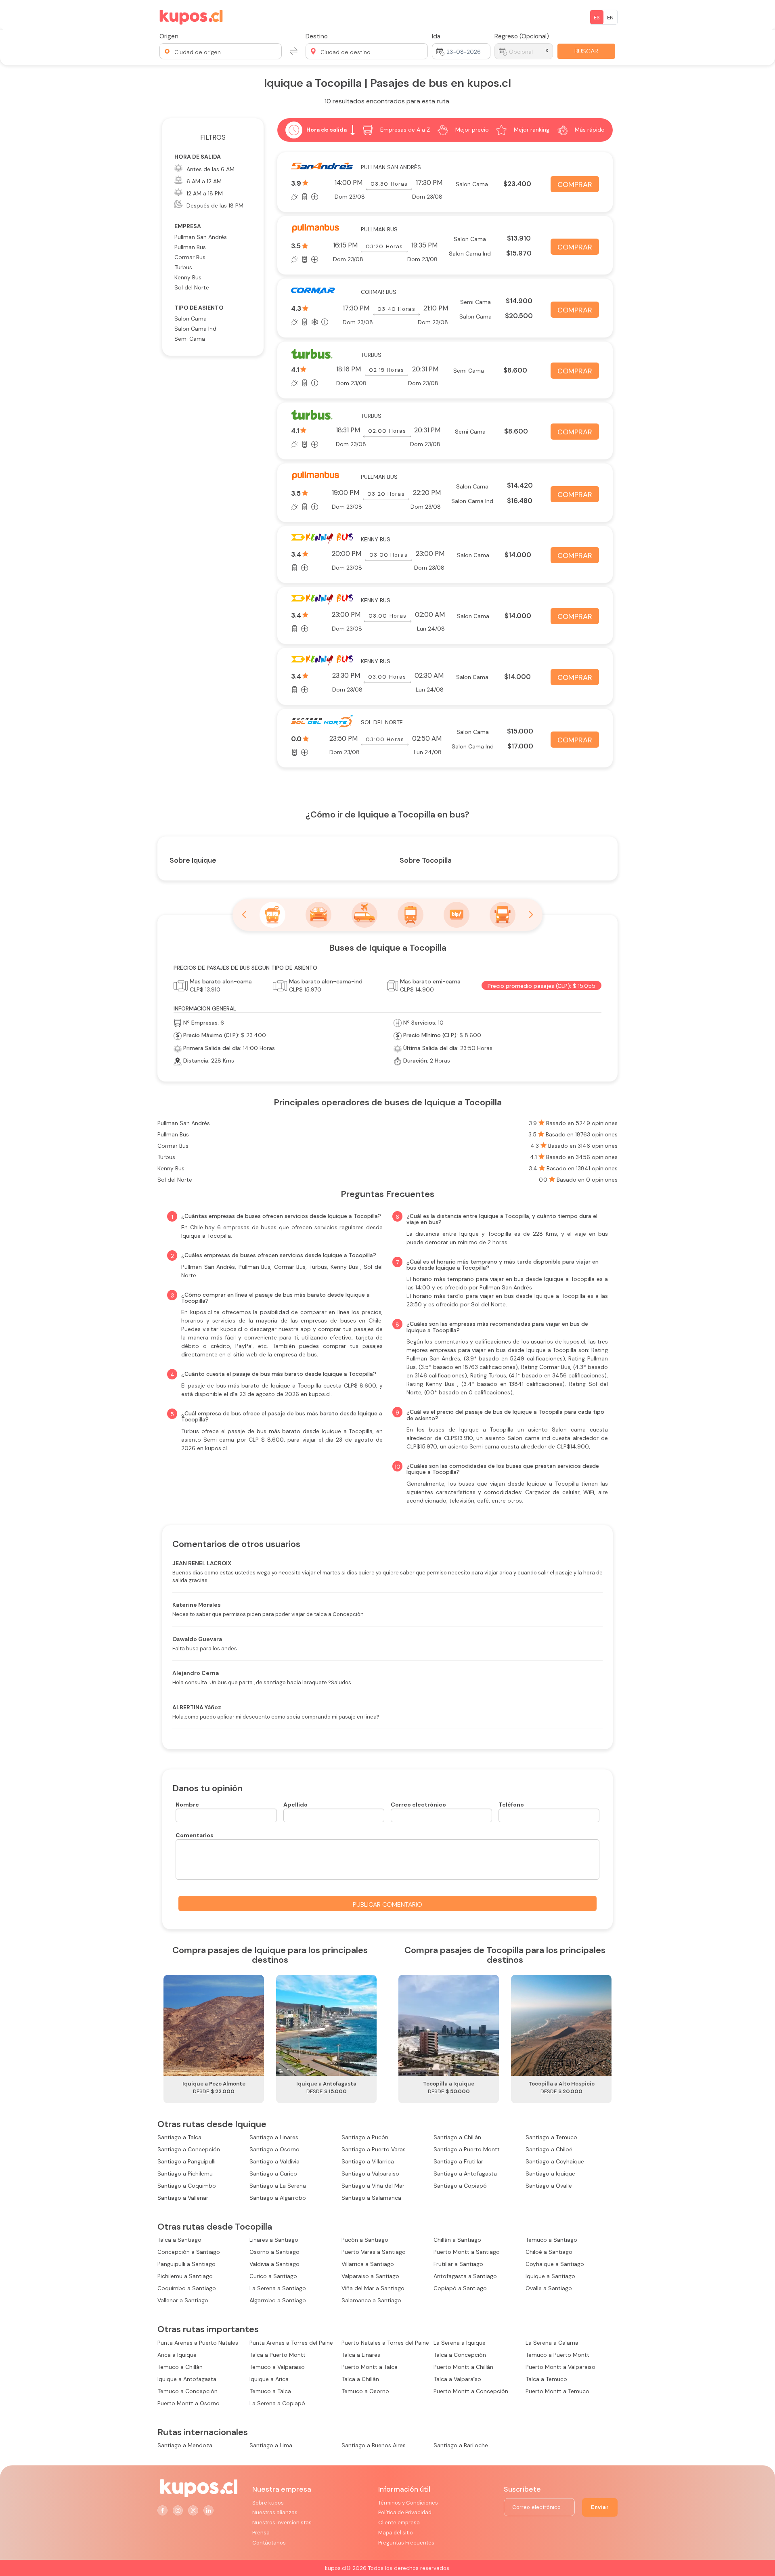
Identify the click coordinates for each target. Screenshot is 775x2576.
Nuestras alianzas (275, 2512)
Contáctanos (269, 2543)
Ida (436, 36)
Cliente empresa (399, 2523)
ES (597, 18)
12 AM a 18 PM (205, 193)
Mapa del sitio (396, 2533)
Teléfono (511, 1805)
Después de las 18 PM (215, 205)
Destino (317, 36)
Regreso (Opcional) (522, 36)
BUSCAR (586, 51)
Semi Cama (190, 339)
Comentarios (195, 1835)
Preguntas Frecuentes (406, 2543)
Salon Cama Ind (195, 329)
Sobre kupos (268, 2503)
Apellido (295, 1805)
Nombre (187, 1805)
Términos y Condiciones (408, 2503)
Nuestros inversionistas (282, 2523)
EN (610, 18)
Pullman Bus (190, 247)
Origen (169, 36)
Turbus (183, 267)
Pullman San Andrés (201, 237)
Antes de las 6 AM (211, 169)
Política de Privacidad (405, 2512)
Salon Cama (191, 319)
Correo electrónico (418, 1805)
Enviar (600, 2507)
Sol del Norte (192, 287)
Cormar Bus (190, 257)
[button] (221, 51)
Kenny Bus (188, 277)
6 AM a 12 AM (204, 181)
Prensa (261, 2533)
